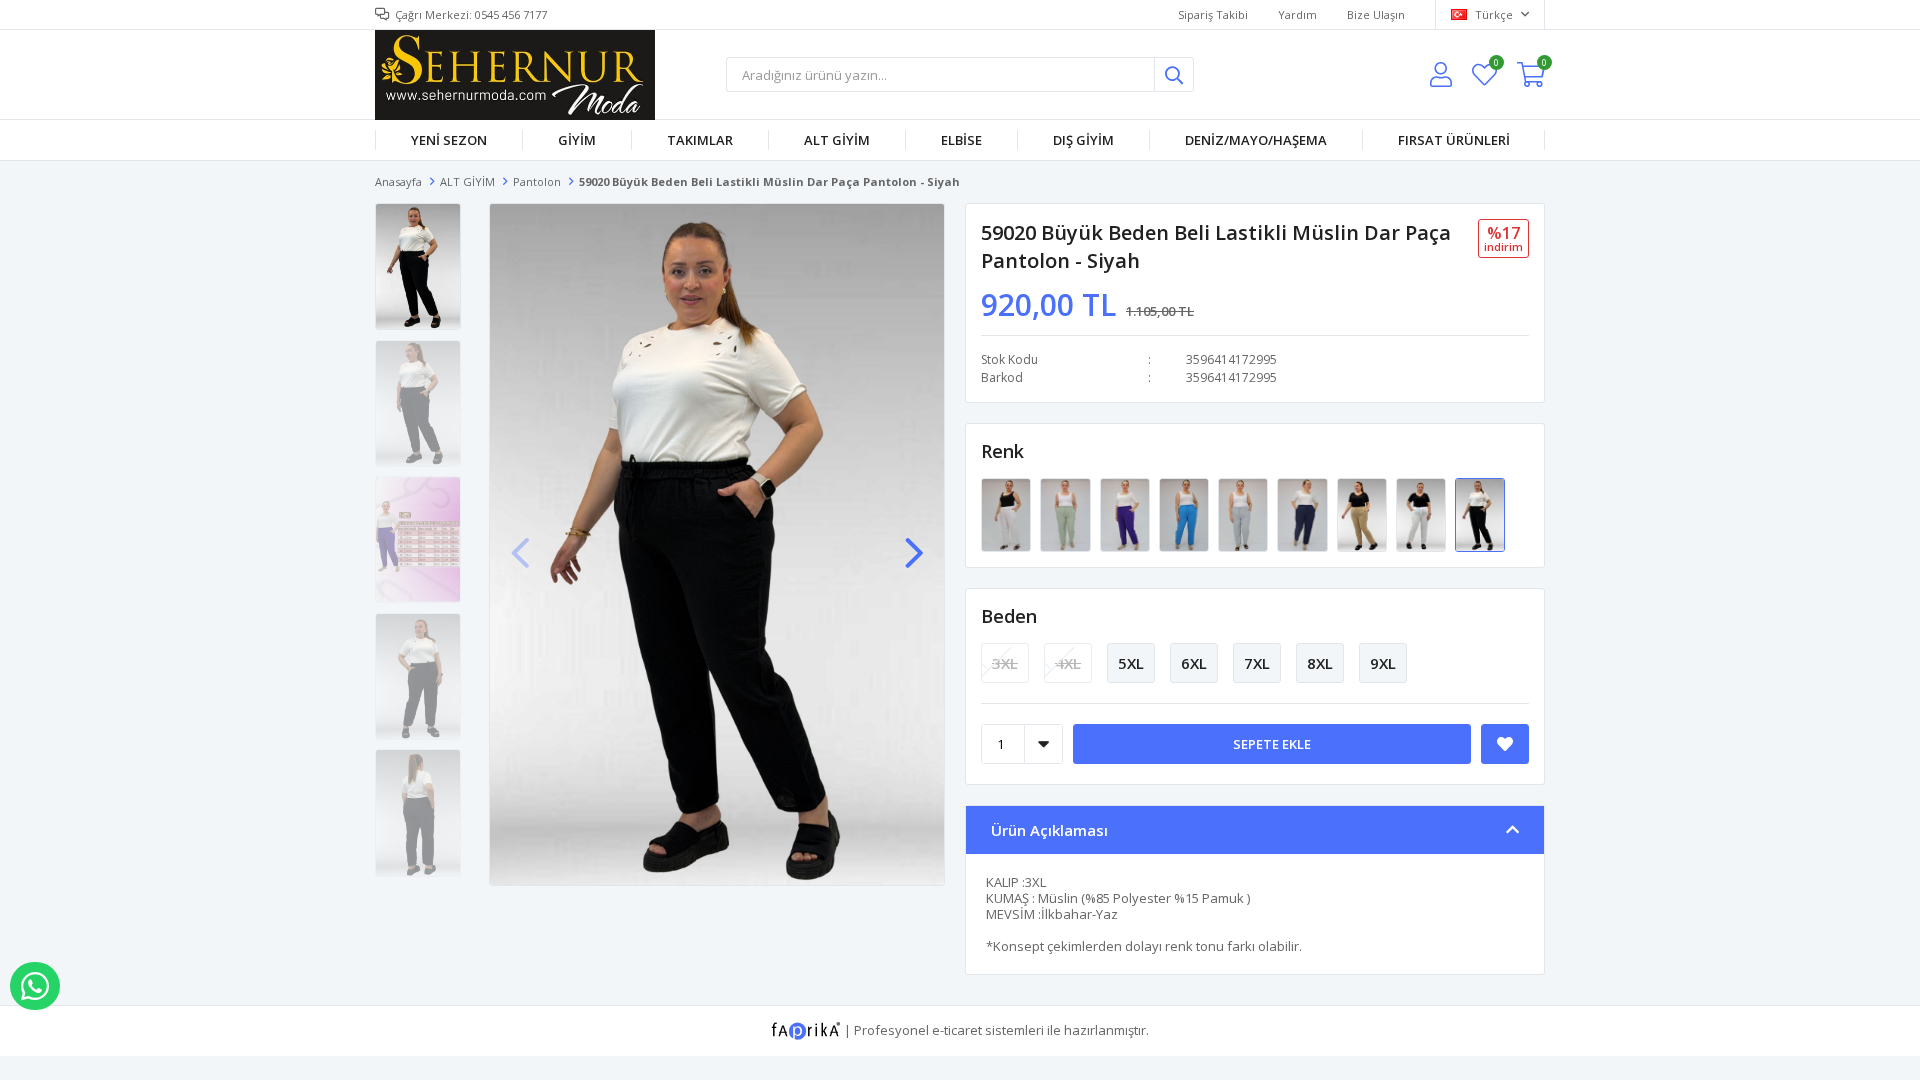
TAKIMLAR (700, 140)
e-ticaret (957, 1030)
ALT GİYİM (837, 140)
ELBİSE (961, 140)
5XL (1131, 663)
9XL (1383, 663)
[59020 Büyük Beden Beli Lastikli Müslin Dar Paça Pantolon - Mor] (1126, 514)
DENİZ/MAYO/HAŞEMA (1256, 140)
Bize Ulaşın (1376, 14)
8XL (1320, 663)
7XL (1257, 663)
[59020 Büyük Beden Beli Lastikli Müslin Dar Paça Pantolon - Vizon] (1363, 514)
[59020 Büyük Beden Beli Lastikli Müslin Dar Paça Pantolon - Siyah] (1480, 514)
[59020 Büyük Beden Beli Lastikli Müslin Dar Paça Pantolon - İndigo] (1185, 514)
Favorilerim (1495, 65)
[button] (914, 543)
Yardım (1297, 14)
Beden (1009, 616)
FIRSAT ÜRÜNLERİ (1454, 140)
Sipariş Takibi (1213, 14)
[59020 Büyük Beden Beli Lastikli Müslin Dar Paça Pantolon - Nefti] (1066, 514)
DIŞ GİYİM (1083, 140)
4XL (1068, 663)
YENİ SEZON (449, 140)
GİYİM (577, 140)
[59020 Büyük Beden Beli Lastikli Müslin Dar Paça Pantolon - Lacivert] (1303, 514)
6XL (1194, 663)
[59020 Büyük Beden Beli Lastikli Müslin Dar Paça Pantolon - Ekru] (1422, 514)
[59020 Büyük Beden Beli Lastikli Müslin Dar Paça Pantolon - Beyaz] (1007, 514)
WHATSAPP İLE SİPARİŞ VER (35, 986)
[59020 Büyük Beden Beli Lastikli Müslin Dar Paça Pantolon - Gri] (1244, 514)
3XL (1005, 663)
